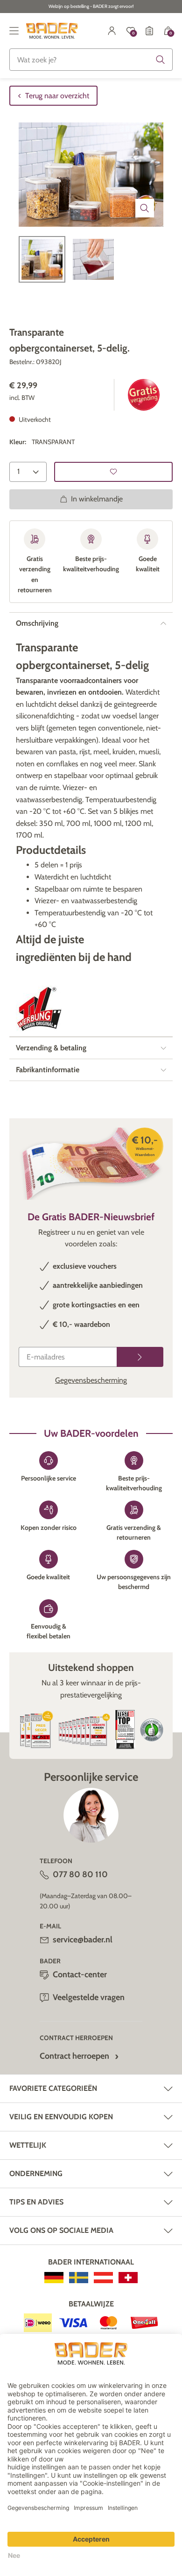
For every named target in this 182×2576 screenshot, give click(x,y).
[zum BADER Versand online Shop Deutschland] (54, 2278)
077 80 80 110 (80, 1874)
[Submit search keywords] (161, 60)
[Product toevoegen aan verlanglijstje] (113, 472)
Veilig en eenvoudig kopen (61, 2117)
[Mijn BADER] (112, 31)
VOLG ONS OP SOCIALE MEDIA (61, 2230)
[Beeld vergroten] (145, 208)
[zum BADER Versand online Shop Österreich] (103, 2278)
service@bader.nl (83, 1940)
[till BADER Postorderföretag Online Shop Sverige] (79, 2278)
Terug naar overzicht (57, 96)
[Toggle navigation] (14, 31)
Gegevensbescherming (91, 1380)
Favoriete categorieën (53, 2088)
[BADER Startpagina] (52, 31)
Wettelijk (28, 2145)
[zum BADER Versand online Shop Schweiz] (128, 2278)
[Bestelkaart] (149, 31)
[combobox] (91, 60)
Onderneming (36, 2174)
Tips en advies (36, 2202)
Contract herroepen (74, 2056)
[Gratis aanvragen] (140, 1357)
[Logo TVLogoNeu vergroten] (39, 1009)
